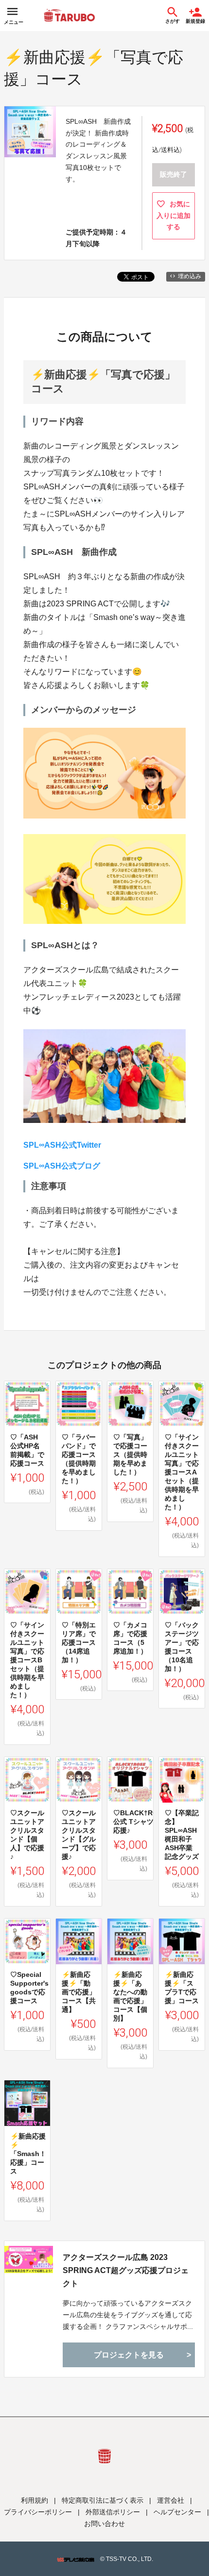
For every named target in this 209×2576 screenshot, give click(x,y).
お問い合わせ (104, 2524)
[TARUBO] (70, 16)
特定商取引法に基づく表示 (103, 2500)
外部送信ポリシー (113, 2512)
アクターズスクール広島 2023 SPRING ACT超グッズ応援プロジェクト (126, 2270)
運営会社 (171, 2500)
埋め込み (190, 276)
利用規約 (35, 2500)
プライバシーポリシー (38, 2512)
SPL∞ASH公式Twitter (62, 1145)
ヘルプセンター (177, 2512)
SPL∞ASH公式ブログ (62, 1166)
